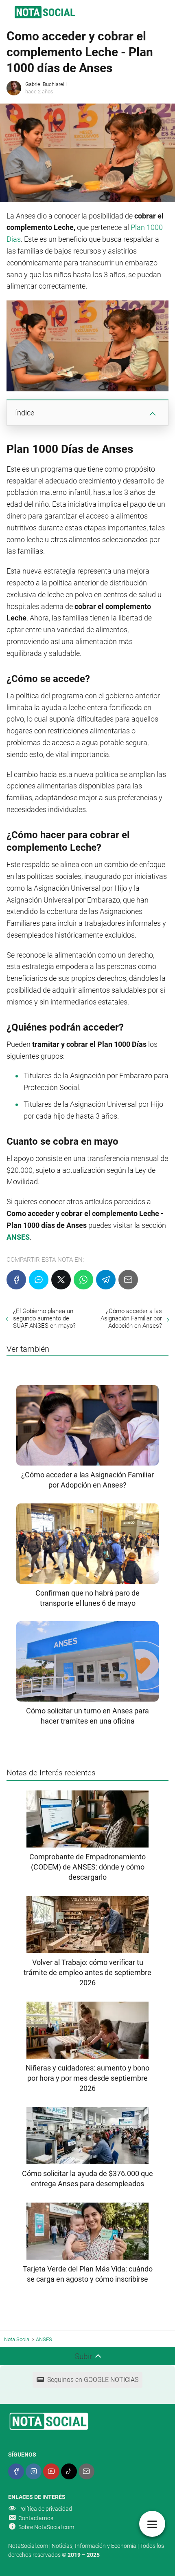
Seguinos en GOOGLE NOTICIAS (93, 2380)
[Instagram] (34, 2471)
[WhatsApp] (83, 1280)
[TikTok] (69, 2471)
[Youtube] (51, 2471)
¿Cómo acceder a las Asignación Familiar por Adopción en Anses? (131, 1318)
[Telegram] (106, 1280)
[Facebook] (16, 1280)
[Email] (128, 1280)
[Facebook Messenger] (39, 1280)
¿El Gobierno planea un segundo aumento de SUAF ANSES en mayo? (44, 1318)
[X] (61, 1280)
